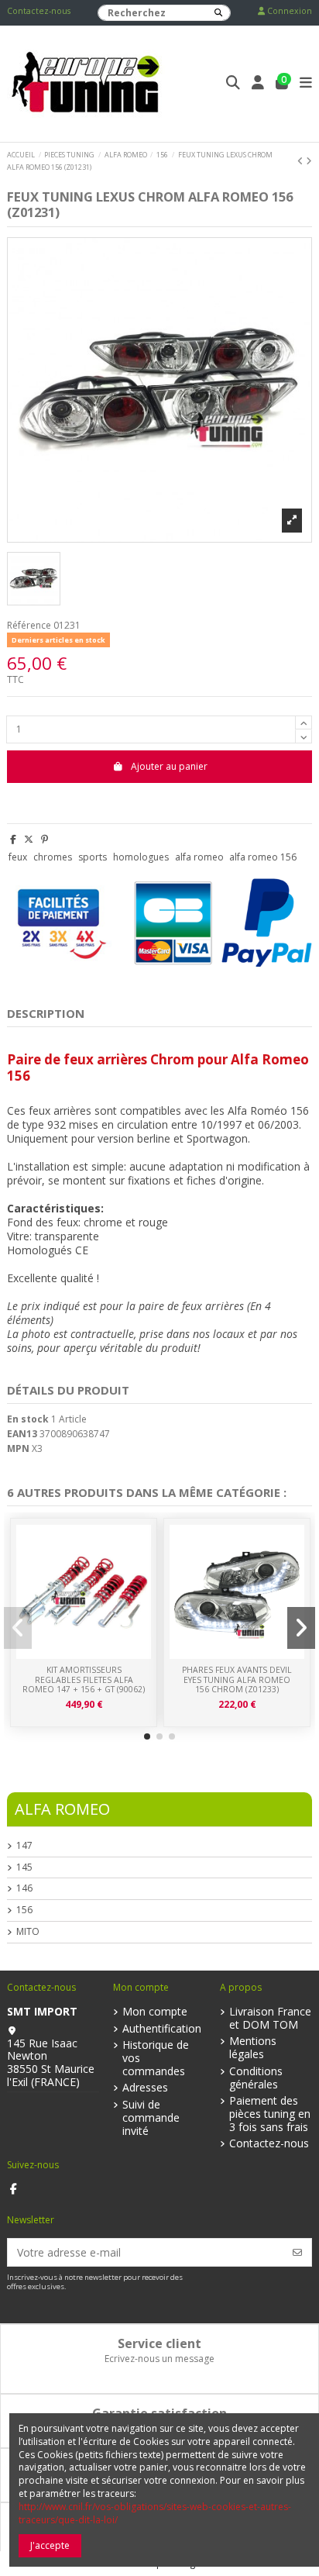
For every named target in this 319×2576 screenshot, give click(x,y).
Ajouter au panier (169, 766)
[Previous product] (302, 161)
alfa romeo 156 (263, 857)
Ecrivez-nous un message (159, 2359)
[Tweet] (29, 839)
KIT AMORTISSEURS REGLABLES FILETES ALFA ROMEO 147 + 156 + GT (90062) (84, 1679)
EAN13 (22, 1434)
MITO (28, 1932)
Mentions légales (253, 2048)
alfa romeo (199, 857)
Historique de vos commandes (156, 2058)
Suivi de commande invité (151, 2118)
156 (24, 1910)
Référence (29, 626)
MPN (18, 1449)
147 (24, 1846)
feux (18, 857)
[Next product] (309, 161)
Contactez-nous (39, 11)
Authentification (162, 2029)
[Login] (258, 84)
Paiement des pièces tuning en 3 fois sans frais (270, 2114)
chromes (53, 857)
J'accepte (50, 2545)
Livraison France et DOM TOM (270, 2019)
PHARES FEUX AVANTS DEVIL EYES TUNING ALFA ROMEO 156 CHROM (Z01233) (237, 1679)
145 (24, 1867)
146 (24, 1888)
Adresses (145, 2088)
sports (93, 857)
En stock (28, 1419)
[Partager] (13, 839)
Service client (159, 2343)
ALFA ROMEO (62, 1809)
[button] (147, 1736)
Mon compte (155, 2012)
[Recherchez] (218, 13)
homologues (141, 857)
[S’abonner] (297, 2252)
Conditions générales (256, 2078)
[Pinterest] (45, 839)
